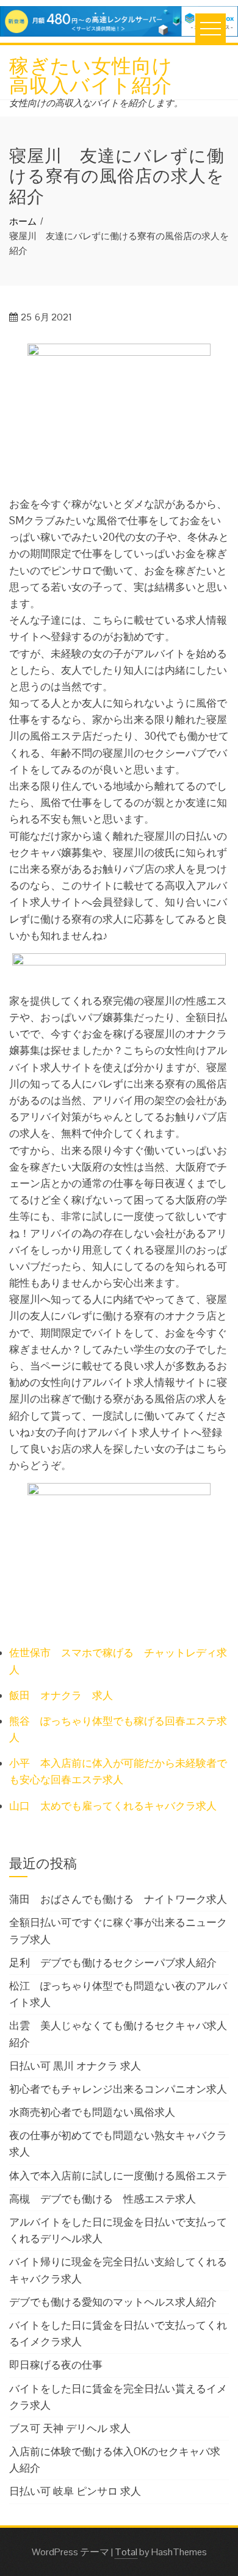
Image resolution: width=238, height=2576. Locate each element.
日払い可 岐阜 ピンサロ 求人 (75, 2491)
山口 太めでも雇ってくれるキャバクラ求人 (113, 1806)
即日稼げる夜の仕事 (56, 2365)
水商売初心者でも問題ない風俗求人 (92, 2112)
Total (126, 2552)
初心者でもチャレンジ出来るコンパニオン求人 (118, 2089)
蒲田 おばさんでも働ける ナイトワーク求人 (118, 1899)
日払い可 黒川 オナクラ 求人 (75, 2066)
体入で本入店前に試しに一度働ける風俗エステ (118, 2176)
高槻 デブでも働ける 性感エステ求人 (103, 2199)
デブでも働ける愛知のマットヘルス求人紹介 (113, 2302)
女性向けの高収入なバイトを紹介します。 (96, 103)
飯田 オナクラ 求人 (61, 1695)
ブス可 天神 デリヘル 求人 (70, 2428)
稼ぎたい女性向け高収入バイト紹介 (91, 74)
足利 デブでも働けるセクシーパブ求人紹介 (113, 1963)
